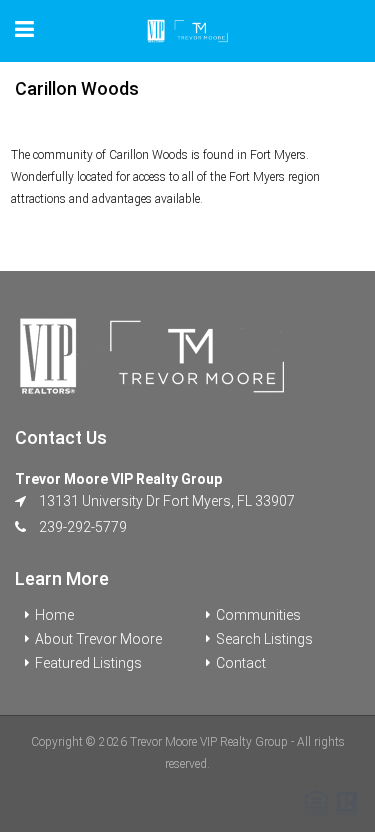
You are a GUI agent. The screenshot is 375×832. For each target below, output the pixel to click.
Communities (258, 615)
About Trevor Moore (98, 639)
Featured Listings (88, 663)
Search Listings (264, 639)
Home (54, 615)
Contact (241, 663)
